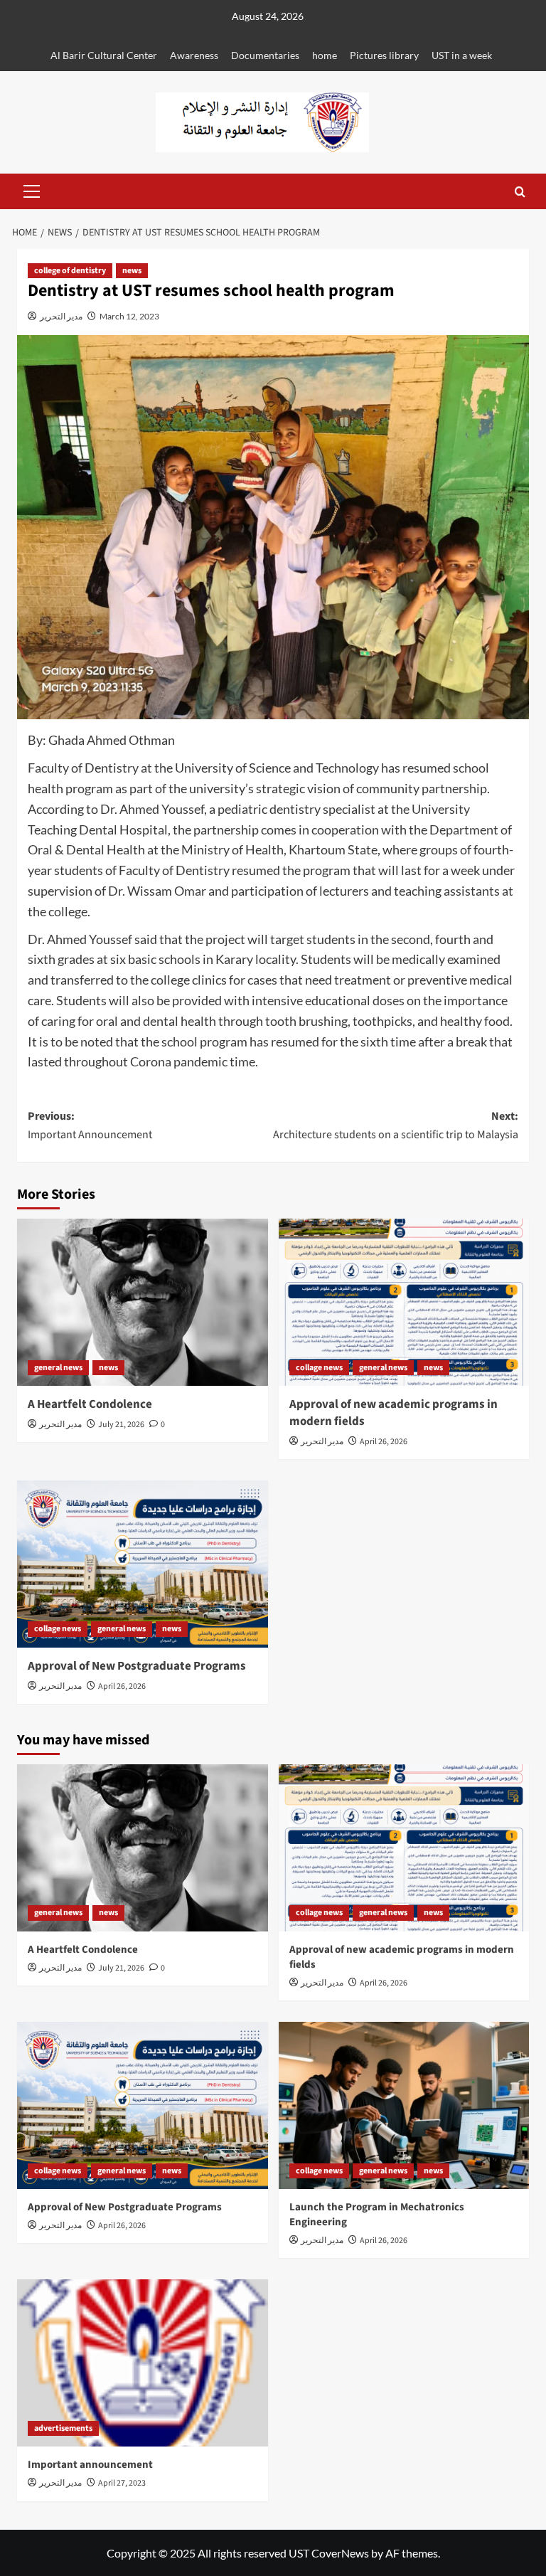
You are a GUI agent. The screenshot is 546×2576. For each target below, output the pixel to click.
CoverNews (340, 2553)
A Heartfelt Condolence (90, 1404)
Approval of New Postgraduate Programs (137, 1666)
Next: (396, 1125)
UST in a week (462, 55)
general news (58, 1368)
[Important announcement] (143, 2363)
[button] (28, 191)
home (325, 55)
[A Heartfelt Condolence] (143, 1302)
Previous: (90, 1125)
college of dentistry (70, 271)
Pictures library (384, 55)
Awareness (194, 55)
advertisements (63, 2428)
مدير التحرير (61, 316)
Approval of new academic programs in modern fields (394, 1413)
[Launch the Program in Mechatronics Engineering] (404, 2105)
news (132, 271)
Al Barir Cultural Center (104, 55)
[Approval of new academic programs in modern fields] (404, 1302)
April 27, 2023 (122, 2483)
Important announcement (90, 2465)
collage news (319, 1368)
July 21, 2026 (121, 1425)
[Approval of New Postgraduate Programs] (143, 1564)
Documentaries (265, 55)
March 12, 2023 (129, 316)
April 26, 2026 (384, 1442)
